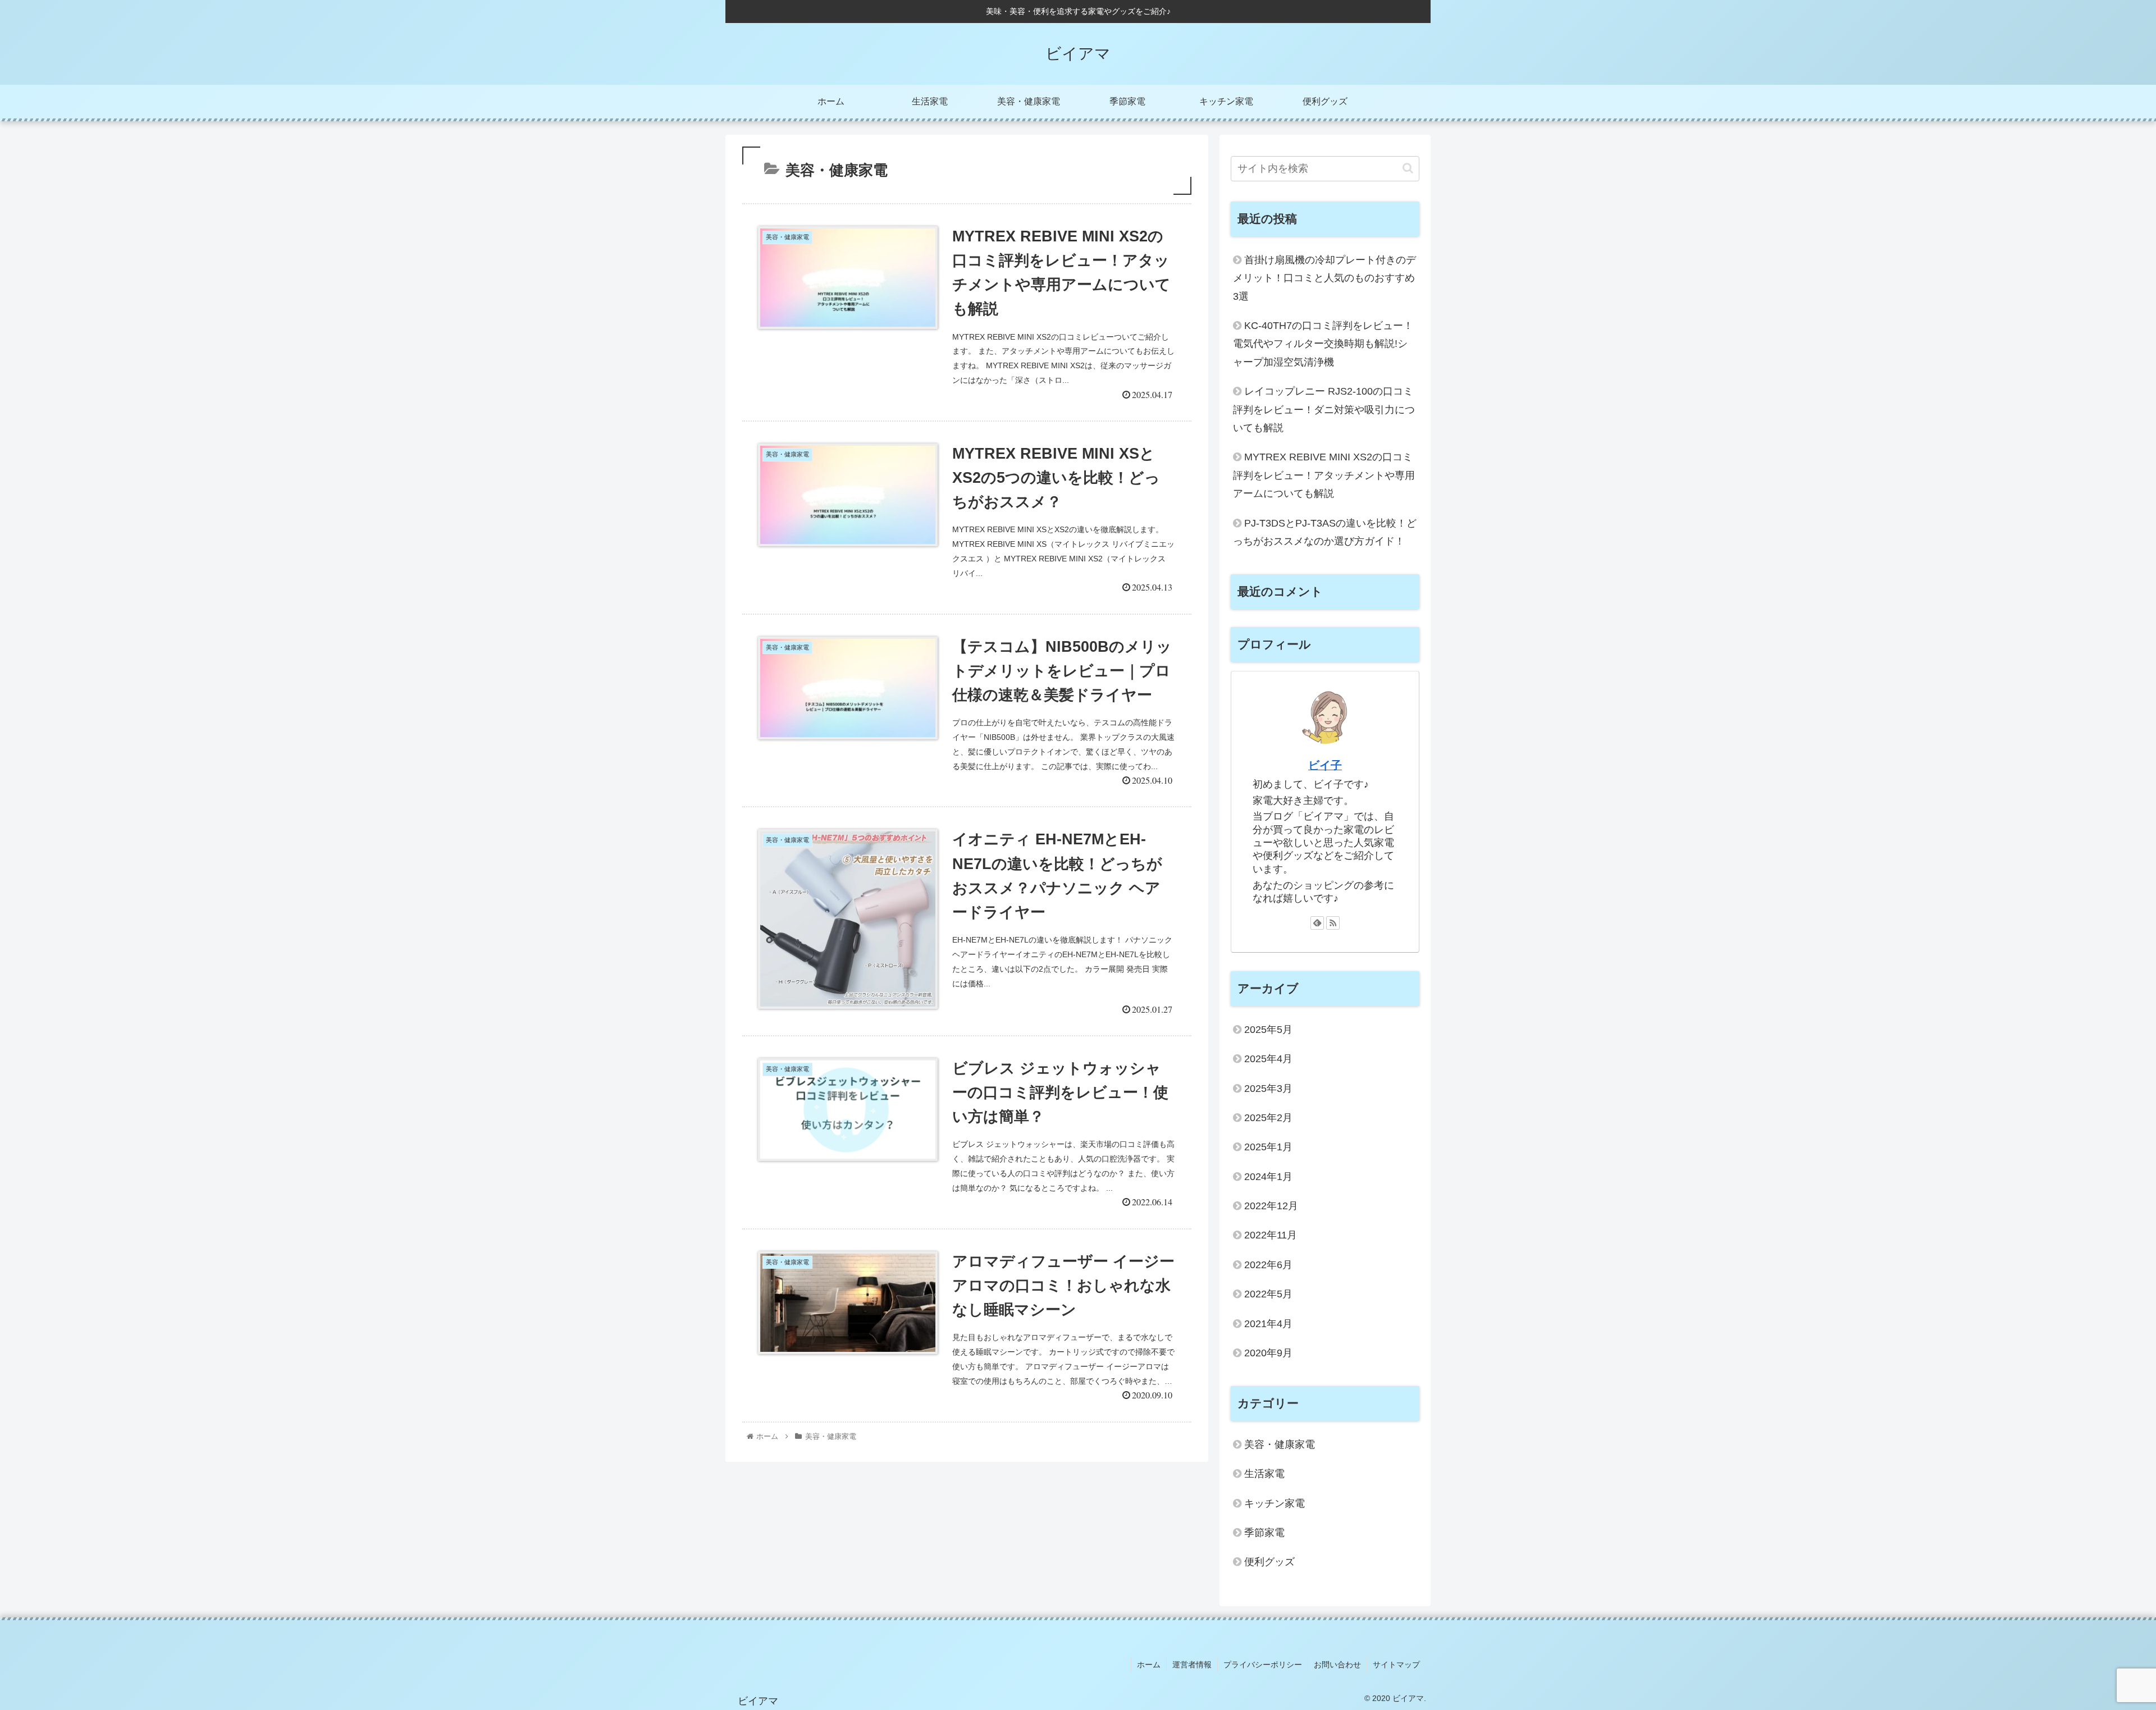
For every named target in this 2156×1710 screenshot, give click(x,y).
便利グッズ (1269, 1562)
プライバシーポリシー (1263, 1665)
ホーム (1149, 1665)
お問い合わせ (1337, 1665)
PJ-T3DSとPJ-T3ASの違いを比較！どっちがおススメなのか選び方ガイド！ (1325, 532)
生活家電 (1264, 1474)
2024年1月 (1268, 1177)
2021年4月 (1268, 1324)
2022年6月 (1268, 1265)
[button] (1408, 168)
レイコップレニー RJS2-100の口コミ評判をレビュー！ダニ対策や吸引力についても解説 (1324, 410)
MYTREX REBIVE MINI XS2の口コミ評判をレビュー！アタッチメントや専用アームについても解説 (1324, 475)
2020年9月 (1268, 1353)
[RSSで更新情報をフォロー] (1333, 923)
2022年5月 (1268, 1294)
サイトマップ (1396, 1665)
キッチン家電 (1275, 1503)
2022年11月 (1271, 1235)
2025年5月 (1268, 1030)
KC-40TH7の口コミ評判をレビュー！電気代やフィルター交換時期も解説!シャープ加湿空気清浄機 (1323, 344)
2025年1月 (1268, 1147)
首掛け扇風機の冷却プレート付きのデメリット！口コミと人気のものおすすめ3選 (1324, 278)
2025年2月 (1268, 1118)
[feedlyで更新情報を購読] (1317, 923)
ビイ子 (1325, 765)
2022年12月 (1271, 1206)
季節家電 (1264, 1533)
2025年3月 (1268, 1089)
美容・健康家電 (1280, 1444)
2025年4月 (1268, 1059)
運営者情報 (1192, 1665)
